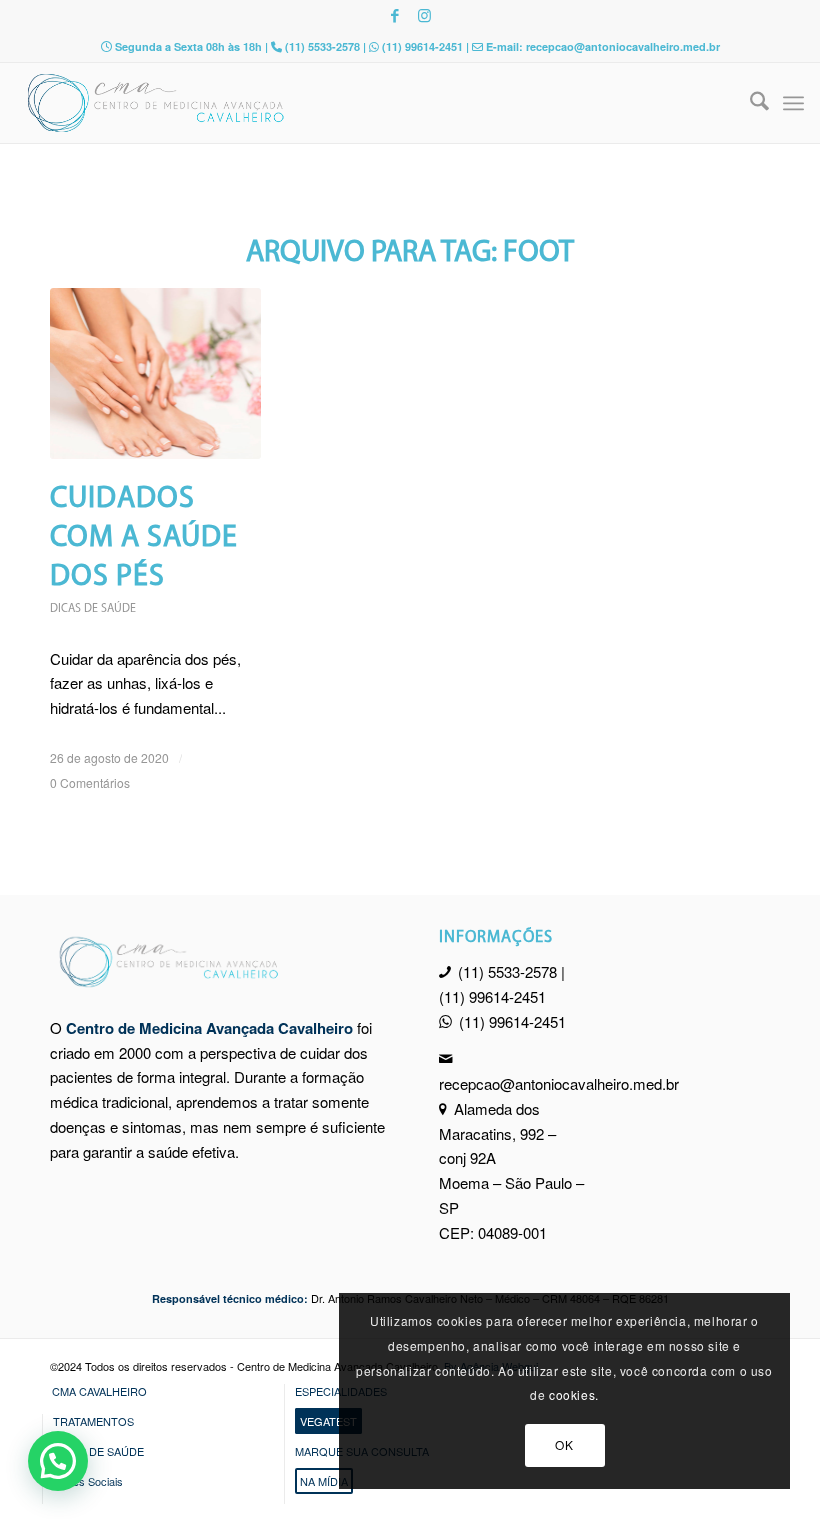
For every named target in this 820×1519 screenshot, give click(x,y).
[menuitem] (749, 103)
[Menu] (793, 103)
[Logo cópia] (331, 103)
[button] (58, 1461)
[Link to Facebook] (395, 15)
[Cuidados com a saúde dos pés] (155, 373)
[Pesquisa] (749, 103)
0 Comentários (90, 782)
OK (564, 1444)
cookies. (574, 1394)
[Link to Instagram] (424, 15)
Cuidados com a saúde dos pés (144, 538)
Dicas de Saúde (93, 609)
